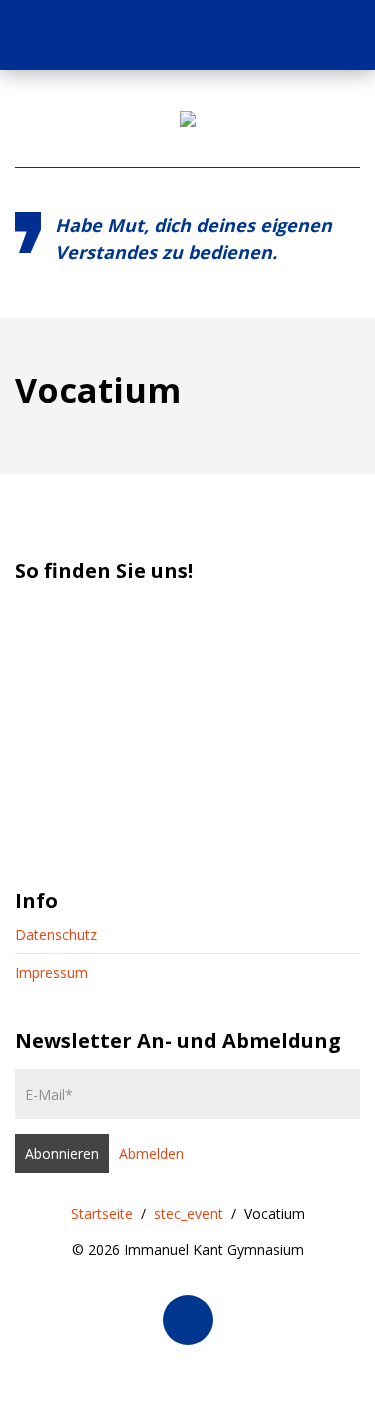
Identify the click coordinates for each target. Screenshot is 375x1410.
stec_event (188, 1213)
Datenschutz (56, 934)
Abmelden (151, 1153)
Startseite (102, 1213)
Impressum (51, 972)
